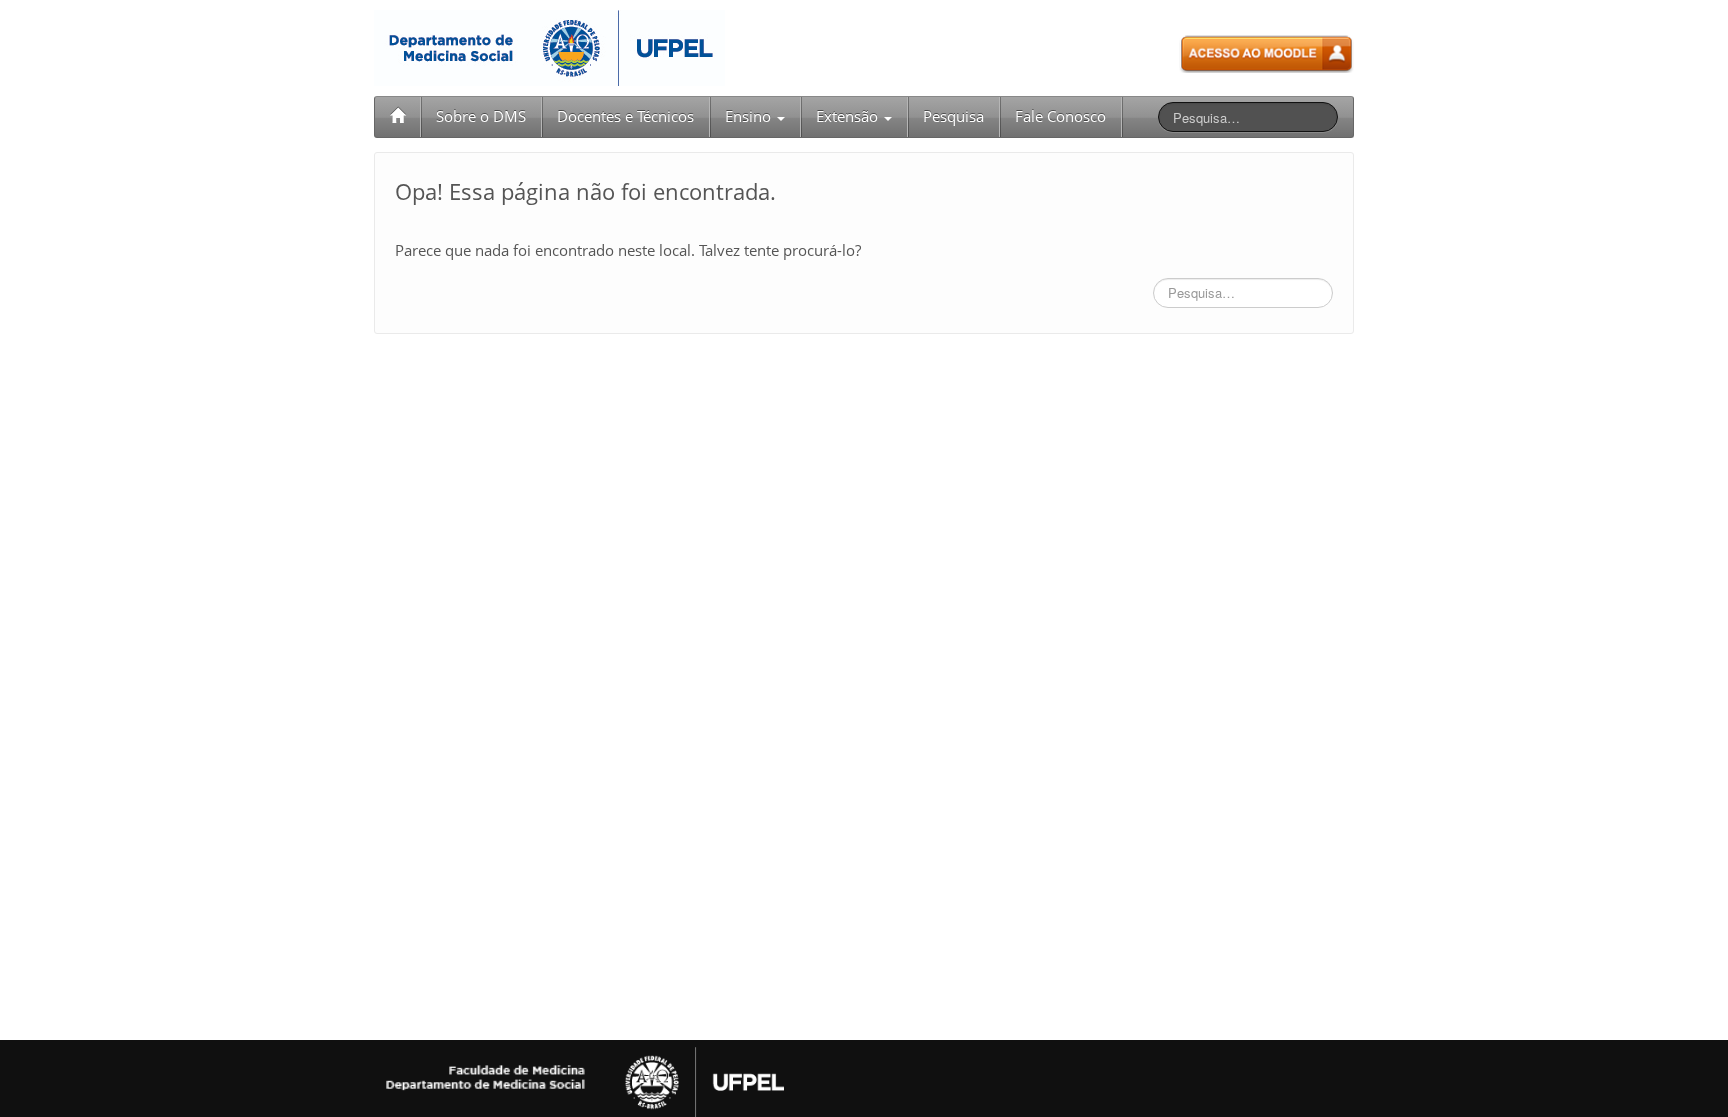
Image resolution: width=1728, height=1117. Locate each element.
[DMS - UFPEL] (549, 46)
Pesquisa (953, 116)
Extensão (849, 116)
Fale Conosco (1060, 116)
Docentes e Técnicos (625, 116)
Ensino (750, 116)
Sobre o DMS (481, 116)
